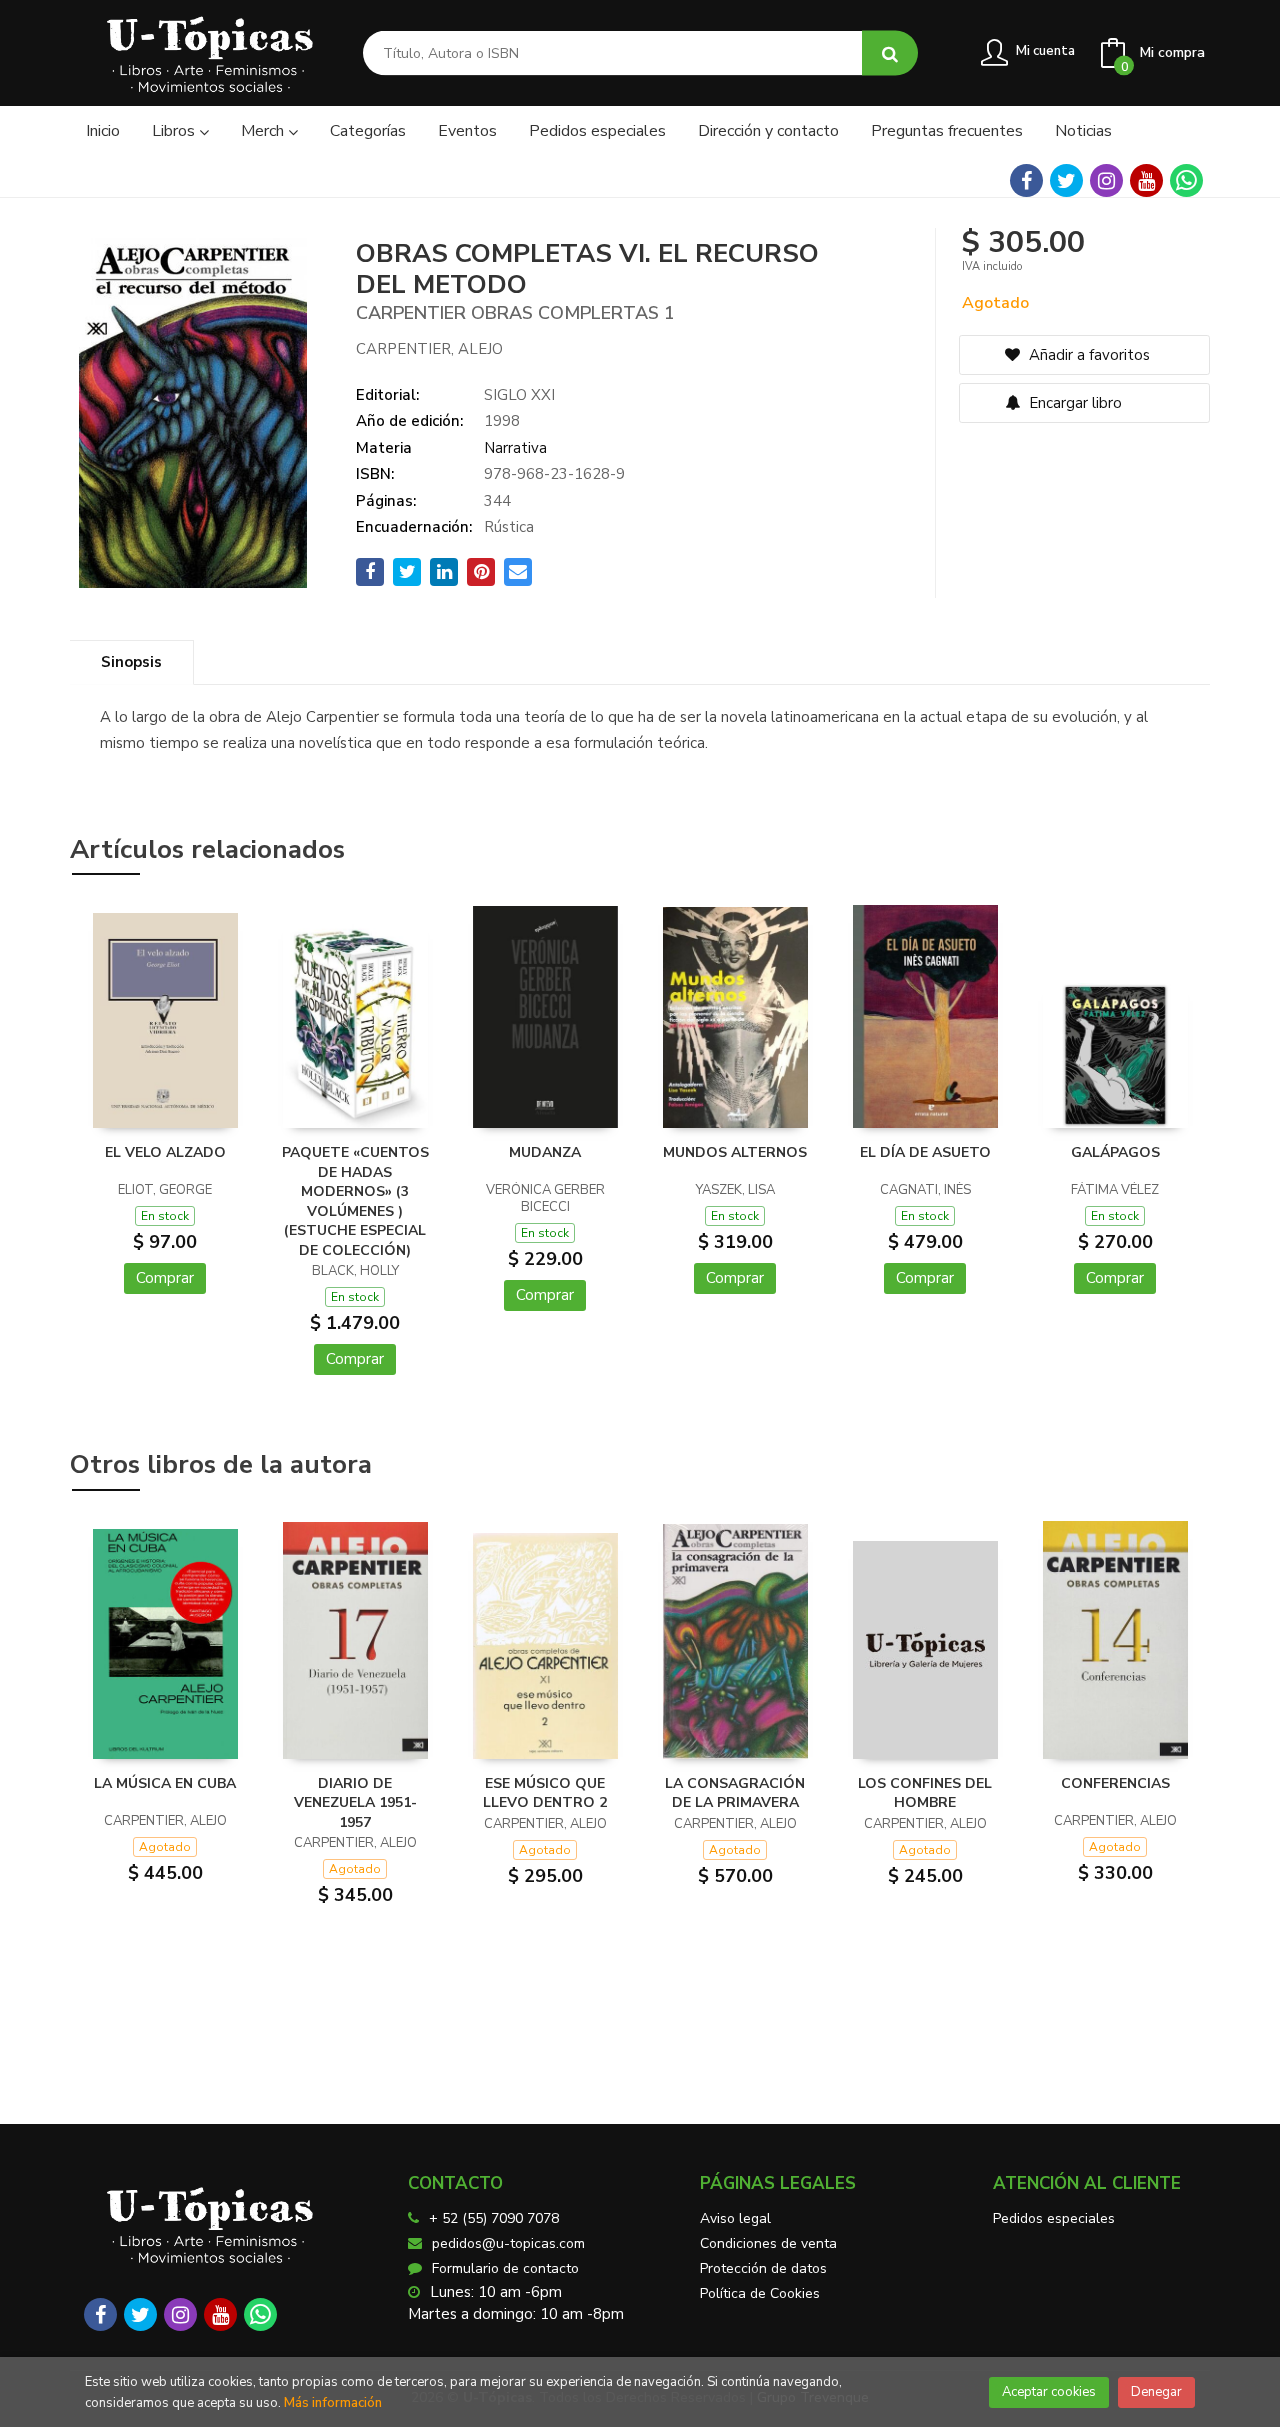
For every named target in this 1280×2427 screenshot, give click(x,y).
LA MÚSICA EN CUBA (165, 1783)
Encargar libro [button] (1073, 403)
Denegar (1156, 2392)
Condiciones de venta (768, 2243)
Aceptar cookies (1049, 2392)
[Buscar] (890, 53)
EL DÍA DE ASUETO (925, 1152)
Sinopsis (131, 662)
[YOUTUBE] (1146, 180)
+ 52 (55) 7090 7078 (494, 2218)
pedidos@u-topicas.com (508, 2243)
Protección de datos (763, 2268)
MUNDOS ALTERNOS (735, 1152)
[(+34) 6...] (1186, 180)
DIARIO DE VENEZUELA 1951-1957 (355, 1803)
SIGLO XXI (519, 395)
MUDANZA (545, 1152)
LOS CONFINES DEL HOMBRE (925, 1793)
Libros (175, 131)
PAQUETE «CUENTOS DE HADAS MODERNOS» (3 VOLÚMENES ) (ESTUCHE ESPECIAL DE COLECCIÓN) (355, 1201)
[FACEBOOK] (1026, 180)
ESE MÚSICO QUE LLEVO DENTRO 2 (545, 1793)
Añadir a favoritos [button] (1087, 355)
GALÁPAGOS (1115, 1152)
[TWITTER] (1066, 180)
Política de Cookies (760, 2293)
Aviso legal (735, 2218)
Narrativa (515, 448)
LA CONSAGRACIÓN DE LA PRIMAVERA (735, 1793)
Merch (264, 131)
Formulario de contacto (505, 2268)
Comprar (165, 1278)
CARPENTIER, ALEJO (429, 349)
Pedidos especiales (1054, 2218)
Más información (333, 2403)
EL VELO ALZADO (165, 1152)
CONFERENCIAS (1115, 1783)
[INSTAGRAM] (1106, 180)
